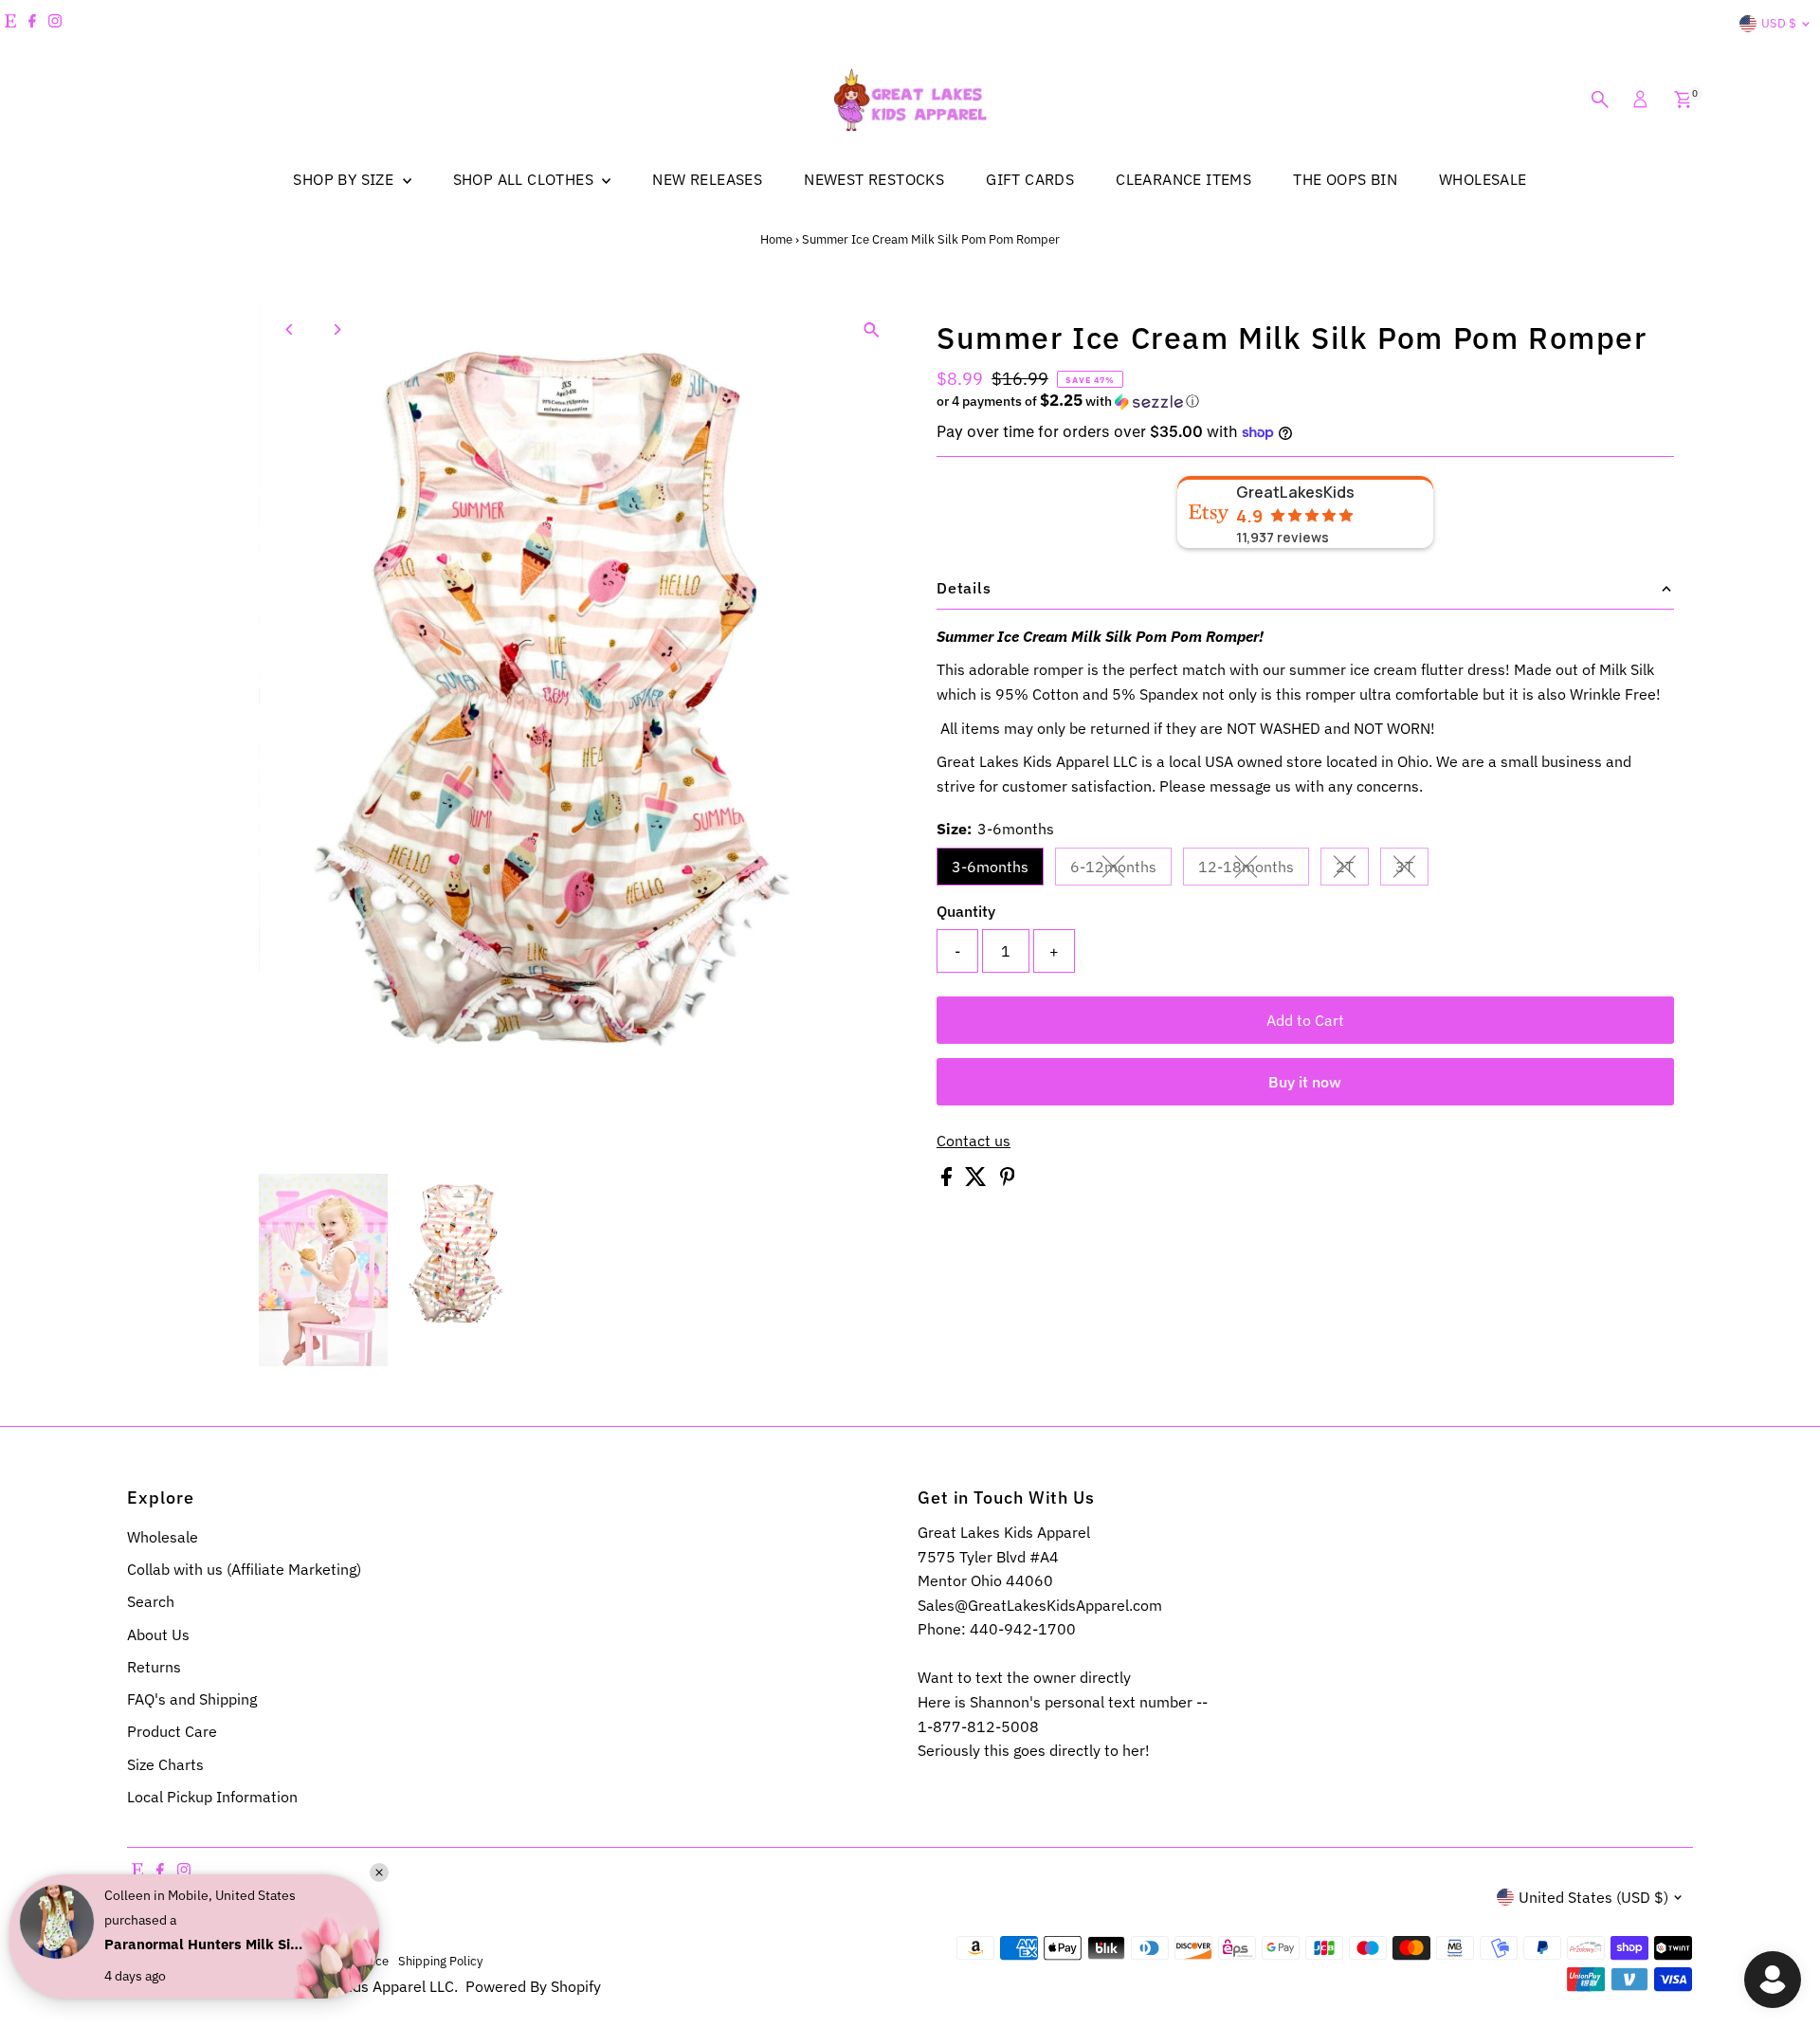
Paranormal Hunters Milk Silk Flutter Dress (204, 1944)
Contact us (974, 1141)
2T (1352, 870)
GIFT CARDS (1030, 179)
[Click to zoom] (872, 329)
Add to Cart (1305, 1020)
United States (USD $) (1593, 1897)
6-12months (1121, 870)
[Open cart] (1683, 100)
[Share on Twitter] (978, 1180)
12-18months (1254, 870)
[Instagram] (55, 24)
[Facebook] (32, 24)
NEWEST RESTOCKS (874, 179)
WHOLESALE (1483, 179)
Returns (154, 1667)
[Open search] (1600, 100)
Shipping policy (440, 1961)
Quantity (966, 911)
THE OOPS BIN (1345, 179)
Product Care (172, 1731)
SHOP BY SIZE (345, 179)
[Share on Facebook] (948, 1180)
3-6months (990, 867)
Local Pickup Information (212, 1797)
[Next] (336, 329)
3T (1412, 870)
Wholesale (163, 1537)
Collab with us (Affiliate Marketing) (244, 1569)
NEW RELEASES (707, 179)
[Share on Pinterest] (1008, 1180)
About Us (158, 1634)
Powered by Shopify (533, 1986)
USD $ (1779, 23)
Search (151, 1601)
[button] (1305, 401)
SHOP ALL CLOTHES (526, 179)
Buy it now (1305, 1082)
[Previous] (290, 329)
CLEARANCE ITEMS (1183, 179)
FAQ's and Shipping (192, 1699)
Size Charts (165, 1764)
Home (776, 239)
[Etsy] (10, 24)
